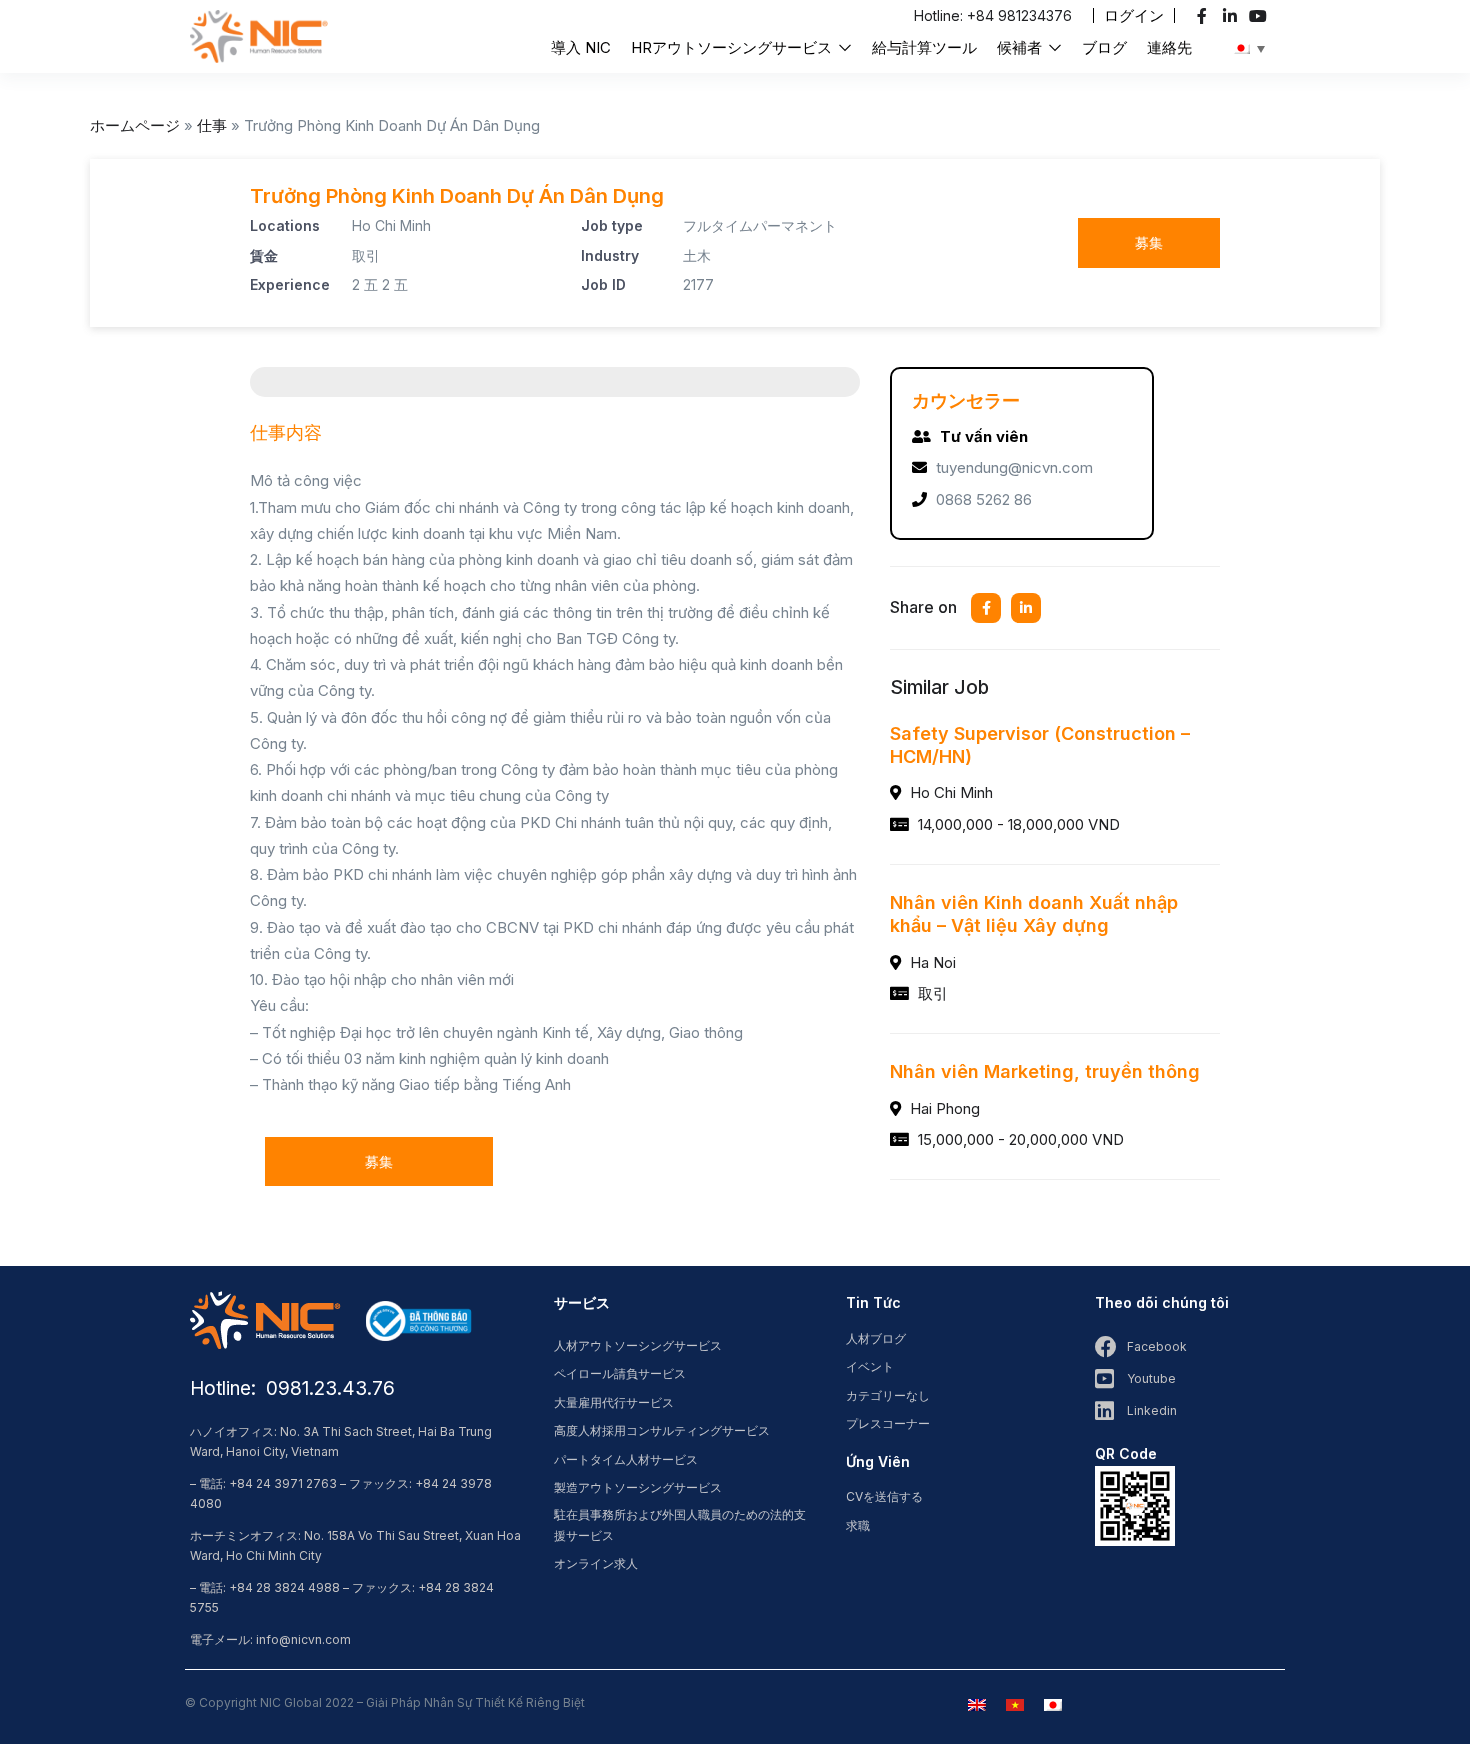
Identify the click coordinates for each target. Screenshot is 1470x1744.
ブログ (1104, 47)
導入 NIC (581, 47)
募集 (1149, 242)
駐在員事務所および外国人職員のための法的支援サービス (680, 1525)
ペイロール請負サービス (620, 1373)
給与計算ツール (924, 47)
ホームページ (135, 125)
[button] (1134, 15)
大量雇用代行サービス (614, 1402)
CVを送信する (884, 1496)
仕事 (212, 125)
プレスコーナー (888, 1423)
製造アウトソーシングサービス (638, 1487)
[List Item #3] (1260, 16)
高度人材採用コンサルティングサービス (662, 1430)
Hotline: (940, 15)
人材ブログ (876, 1338)
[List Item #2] (1232, 16)
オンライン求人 (596, 1563)
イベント (870, 1366)
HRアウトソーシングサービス (733, 47)
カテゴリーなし (888, 1395)
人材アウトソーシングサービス (638, 1345)
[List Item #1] (1204, 16)
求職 (858, 1525)
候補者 (1021, 47)
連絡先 (1169, 47)
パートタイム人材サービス (626, 1459)
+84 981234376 (1019, 15)
